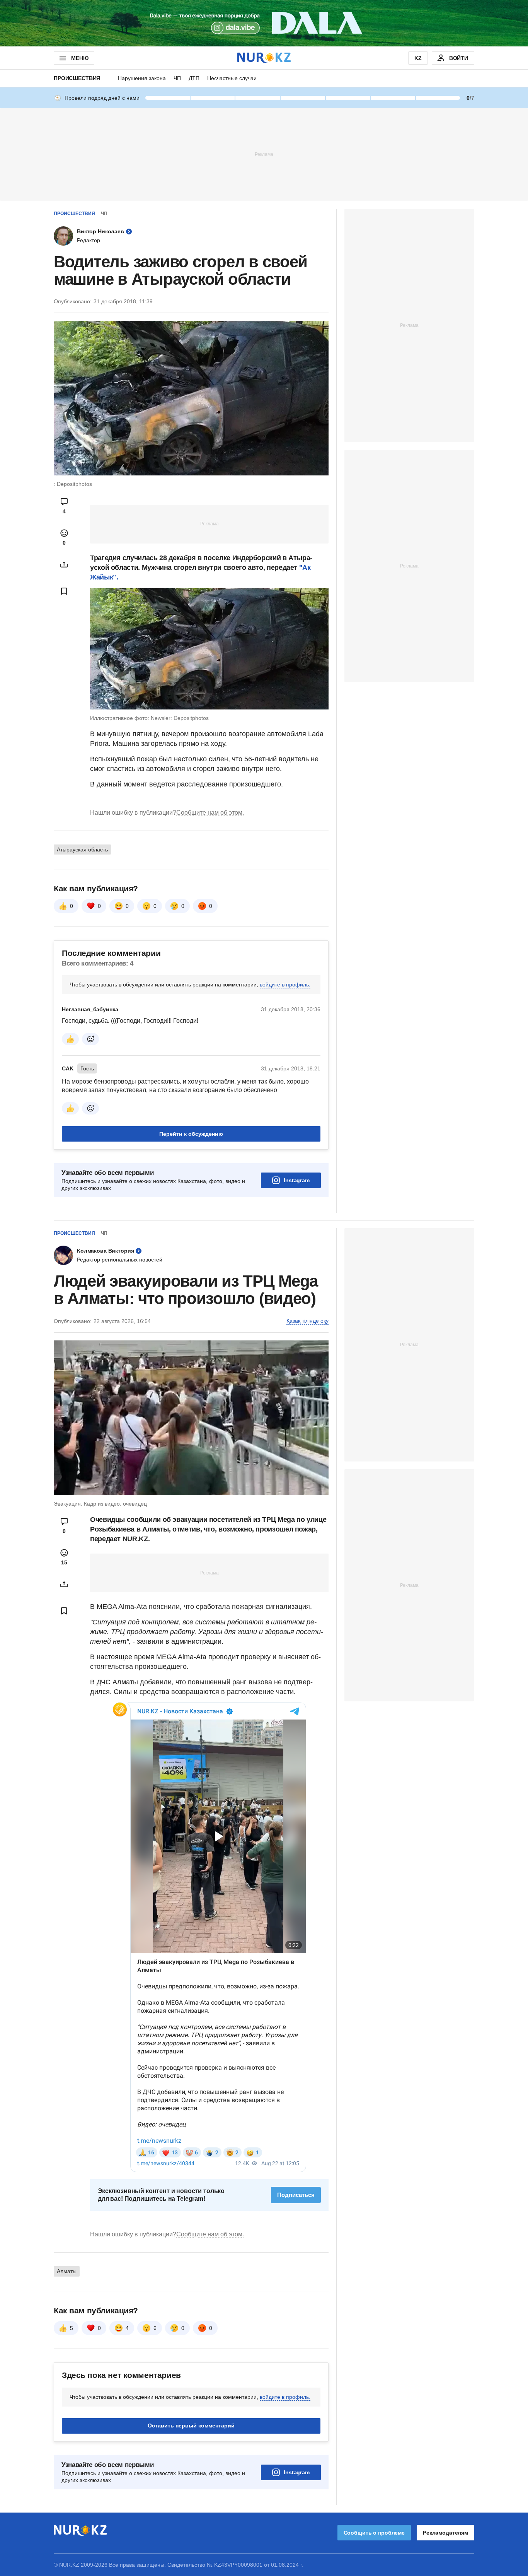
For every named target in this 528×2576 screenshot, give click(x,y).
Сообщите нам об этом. (210, 813)
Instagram (297, 1180)
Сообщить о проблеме (374, 2533)
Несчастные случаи (232, 78)
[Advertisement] (264, 154)
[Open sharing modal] (64, 564)
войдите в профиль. (285, 985)
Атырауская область (82, 850)
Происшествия (77, 78)
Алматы (67, 2271)
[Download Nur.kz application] (264, 23)
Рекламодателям (445, 2533)
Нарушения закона (142, 78)
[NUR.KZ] (264, 58)
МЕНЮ (80, 58)
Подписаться (296, 2195)
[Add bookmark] (64, 591)
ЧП (177, 78)
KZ (418, 58)
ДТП (194, 78)
